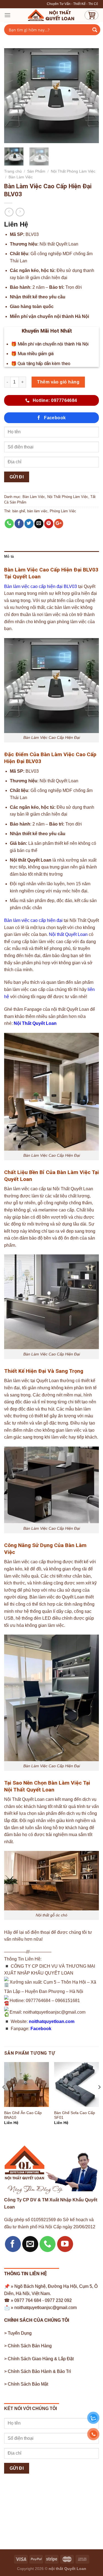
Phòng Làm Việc (63, 511)
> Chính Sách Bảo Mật (26, 2384)
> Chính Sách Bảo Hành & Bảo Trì (37, 2371)
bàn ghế (19, 511)
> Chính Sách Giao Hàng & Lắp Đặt (39, 2359)
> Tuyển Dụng (18, 2333)
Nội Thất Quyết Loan (35, 1023)
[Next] (90, 96)
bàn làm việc (37, 511)
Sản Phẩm (36, 171)
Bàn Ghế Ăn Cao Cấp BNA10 (23, 2115)
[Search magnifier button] (95, 30)
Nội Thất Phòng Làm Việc (73, 171)
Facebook (41, 2029)
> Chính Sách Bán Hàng (28, 2346)
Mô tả (9, 556)
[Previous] (13, 96)
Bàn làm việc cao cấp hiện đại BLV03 (41, 586)
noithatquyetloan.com (52, 2021)
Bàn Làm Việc (21, 177)
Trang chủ (13, 171)
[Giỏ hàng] (91, 15)
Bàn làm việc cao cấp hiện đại (33, 920)
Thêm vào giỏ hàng (58, 382)
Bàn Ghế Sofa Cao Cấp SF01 (75, 2115)
